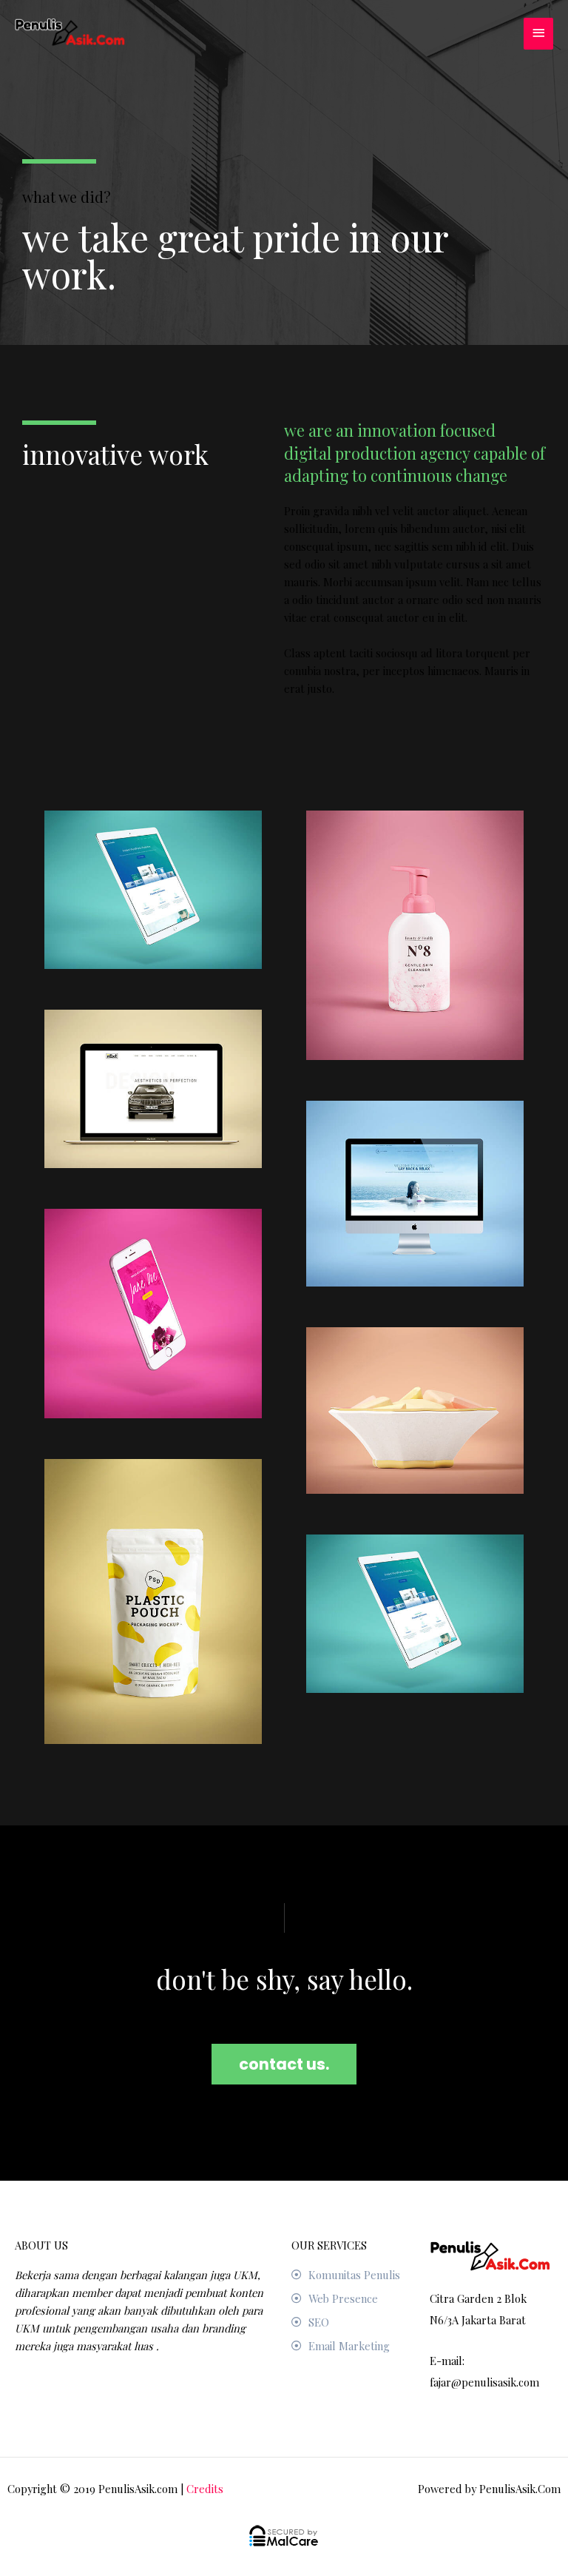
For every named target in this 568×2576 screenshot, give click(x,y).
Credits (205, 2489)
